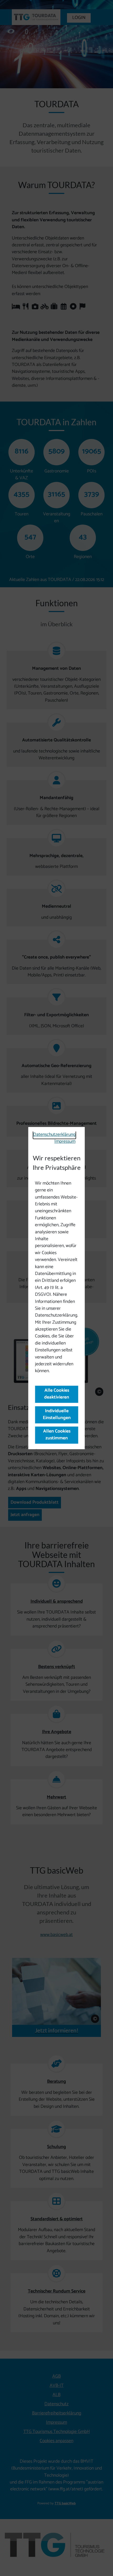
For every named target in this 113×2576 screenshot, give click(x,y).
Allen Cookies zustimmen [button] (56, 1435)
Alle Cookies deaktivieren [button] (57, 1394)
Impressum (65, 1142)
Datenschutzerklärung (54, 1135)
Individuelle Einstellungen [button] (56, 1414)
